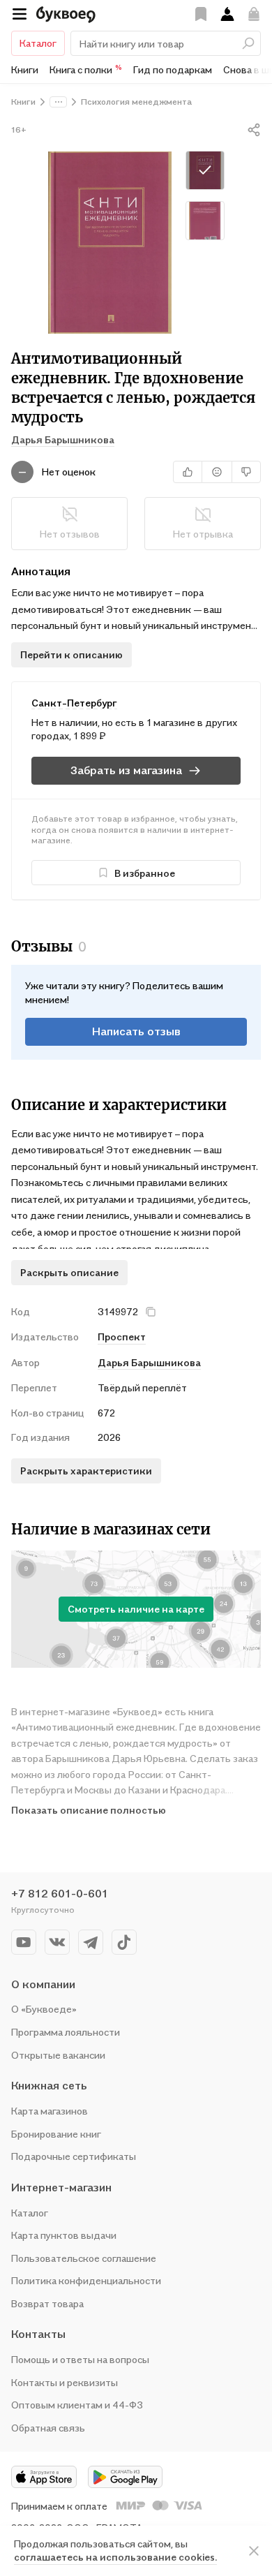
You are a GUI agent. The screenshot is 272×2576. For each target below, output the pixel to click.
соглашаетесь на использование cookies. (115, 2557)
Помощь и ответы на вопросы (80, 2359)
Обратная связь (48, 2428)
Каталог (38, 43)
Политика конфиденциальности (86, 2280)
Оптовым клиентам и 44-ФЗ (77, 2405)
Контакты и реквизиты (65, 2382)
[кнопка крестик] (151, 1312)
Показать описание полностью (89, 1810)
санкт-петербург (74, 703)
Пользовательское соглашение (84, 2258)
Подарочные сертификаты (74, 2156)
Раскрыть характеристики (86, 1471)
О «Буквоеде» (44, 2009)
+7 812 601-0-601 (60, 1893)
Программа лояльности (66, 2032)
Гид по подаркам (173, 69)
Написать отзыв (136, 1031)
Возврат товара (47, 2303)
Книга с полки (86, 69)
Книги (25, 69)
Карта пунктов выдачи (64, 2235)
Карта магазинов (50, 2111)
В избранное (145, 873)
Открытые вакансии (58, 2055)
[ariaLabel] (254, 2551)
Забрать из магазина (126, 770)
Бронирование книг (56, 2134)
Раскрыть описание (69, 1272)
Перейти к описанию (71, 654)
